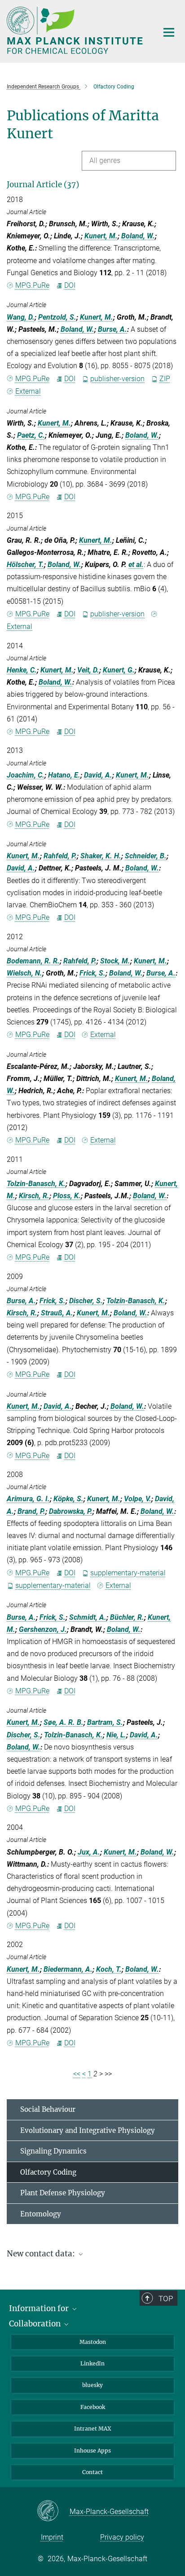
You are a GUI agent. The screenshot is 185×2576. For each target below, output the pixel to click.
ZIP (165, 379)
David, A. (98, 775)
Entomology (41, 2214)
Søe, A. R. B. (64, 1722)
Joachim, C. (26, 775)
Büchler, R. (127, 1617)
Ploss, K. (67, 1196)
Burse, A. (112, 329)
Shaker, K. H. (101, 856)
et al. (136, 565)
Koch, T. (109, 1969)
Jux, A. (89, 1852)
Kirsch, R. (34, 1196)
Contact (92, 2472)
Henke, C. (22, 670)
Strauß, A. (57, 1313)
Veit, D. (88, 670)
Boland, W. (138, 236)
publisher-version (117, 379)
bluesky (92, 2385)
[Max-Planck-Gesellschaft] (53, 2511)
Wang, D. (21, 317)
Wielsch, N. (24, 973)
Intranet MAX (93, 2429)
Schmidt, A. (88, 1617)
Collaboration (36, 2324)
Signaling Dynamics (53, 2151)
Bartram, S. (105, 1722)
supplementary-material (128, 1573)
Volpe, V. (138, 1499)
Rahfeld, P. (60, 856)
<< (77, 2074)
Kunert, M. (101, 236)
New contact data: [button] (42, 2254)
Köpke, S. (68, 1499)
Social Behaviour (48, 2109)
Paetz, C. (31, 435)
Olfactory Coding (48, 2172)
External (28, 391)
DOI (70, 285)
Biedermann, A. (68, 1969)
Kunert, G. (119, 670)
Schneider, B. (146, 856)
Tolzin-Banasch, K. (36, 1184)
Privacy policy (122, 2537)
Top (166, 2299)
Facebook (93, 2407)
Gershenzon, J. (43, 1629)
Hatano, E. (64, 775)
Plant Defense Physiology (63, 2193)
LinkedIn (92, 2363)
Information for (40, 2308)
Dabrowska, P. (71, 1511)
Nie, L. (116, 1735)
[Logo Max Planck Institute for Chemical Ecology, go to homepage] (76, 30)
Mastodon (93, 2342)
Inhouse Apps (92, 2451)
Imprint (52, 2537)
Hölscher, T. (25, 565)
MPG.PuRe (32, 285)
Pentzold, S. (57, 317)
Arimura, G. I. (28, 1499)
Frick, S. (92, 973)
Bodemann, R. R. (33, 961)
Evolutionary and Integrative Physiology (88, 2130)
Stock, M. (115, 961)
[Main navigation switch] (169, 32)
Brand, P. (31, 1511)
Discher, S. (86, 1301)
